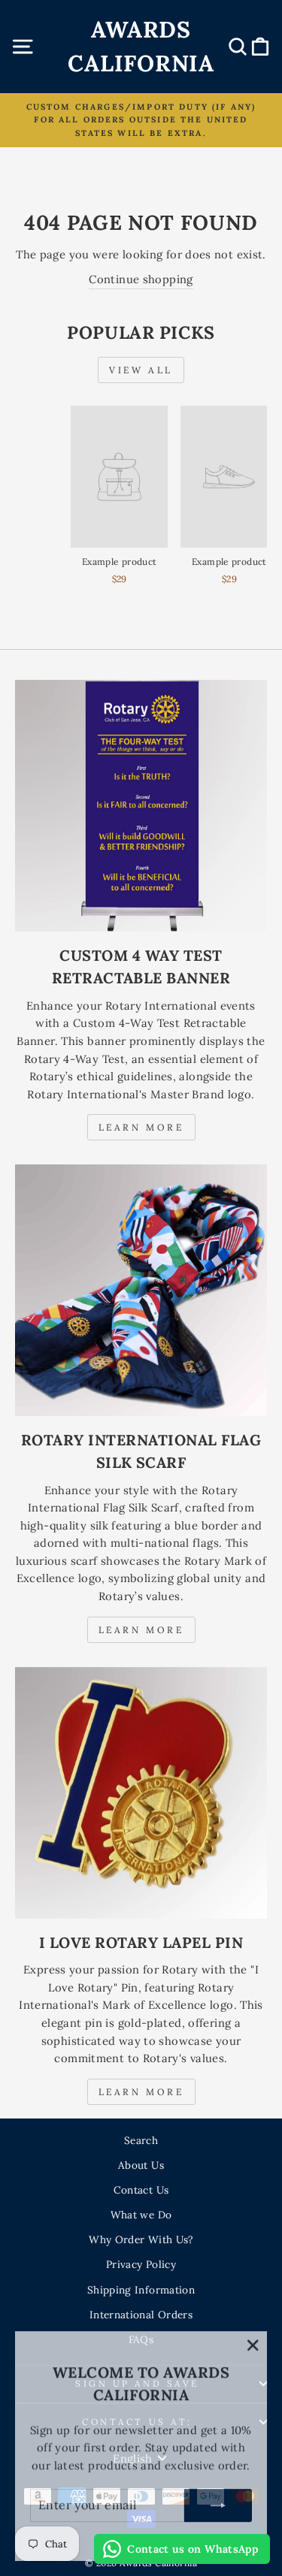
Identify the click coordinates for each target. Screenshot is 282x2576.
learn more (141, 1630)
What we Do (141, 2215)
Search (141, 2140)
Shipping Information (141, 2290)
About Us (141, 2165)
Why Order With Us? (141, 2239)
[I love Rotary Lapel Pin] (141, 1793)
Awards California (141, 46)
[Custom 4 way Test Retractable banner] (141, 806)
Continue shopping (141, 279)
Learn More (141, 1127)
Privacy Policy (141, 2264)
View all (141, 370)
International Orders (141, 2315)
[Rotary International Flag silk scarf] (141, 1290)
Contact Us (141, 2190)
